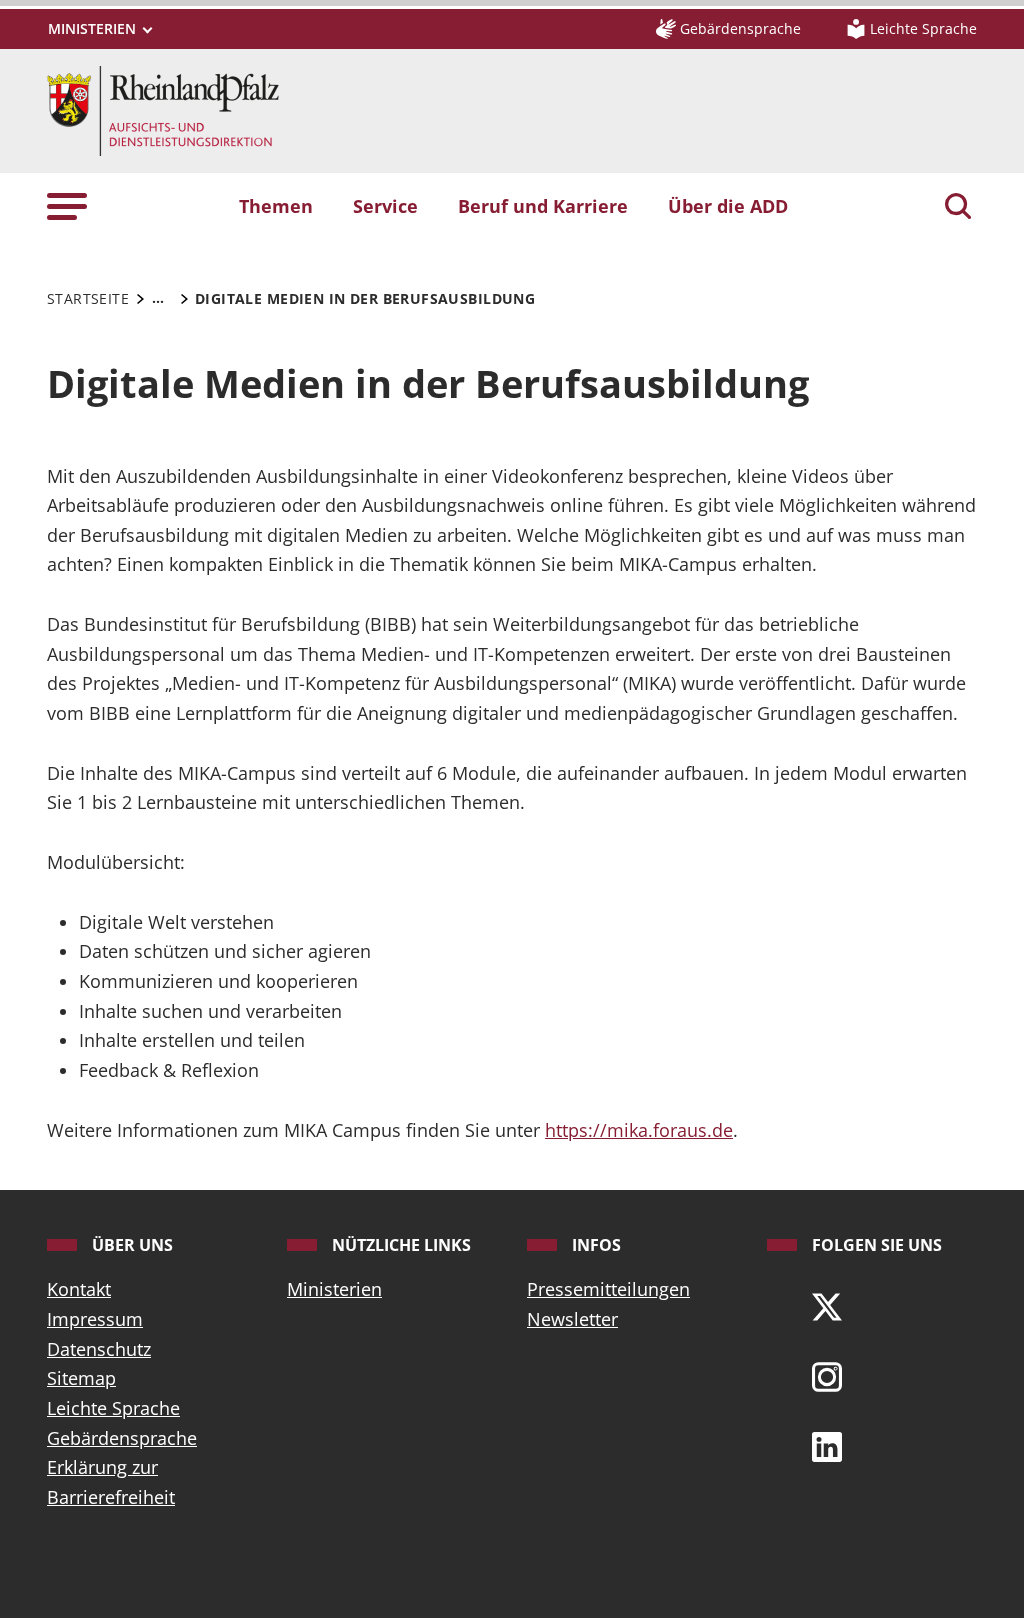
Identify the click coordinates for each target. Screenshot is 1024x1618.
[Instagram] (827, 1375)
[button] (67, 206)
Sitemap (81, 1378)
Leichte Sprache (113, 1408)
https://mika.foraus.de (639, 1130)
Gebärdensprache (122, 1438)
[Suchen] (958, 208)
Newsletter (572, 1319)
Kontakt (79, 1289)
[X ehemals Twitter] (827, 1305)
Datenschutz (99, 1349)
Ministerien (334, 1289)
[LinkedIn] (827, 1445)
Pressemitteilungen (608, 1289)
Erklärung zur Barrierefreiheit (111, 1482)
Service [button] (385, 206)
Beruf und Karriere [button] (543, 206)
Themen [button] (276, 206)
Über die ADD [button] (728, 206)
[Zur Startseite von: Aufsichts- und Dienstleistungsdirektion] (163, 109)
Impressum (95, 1319)
